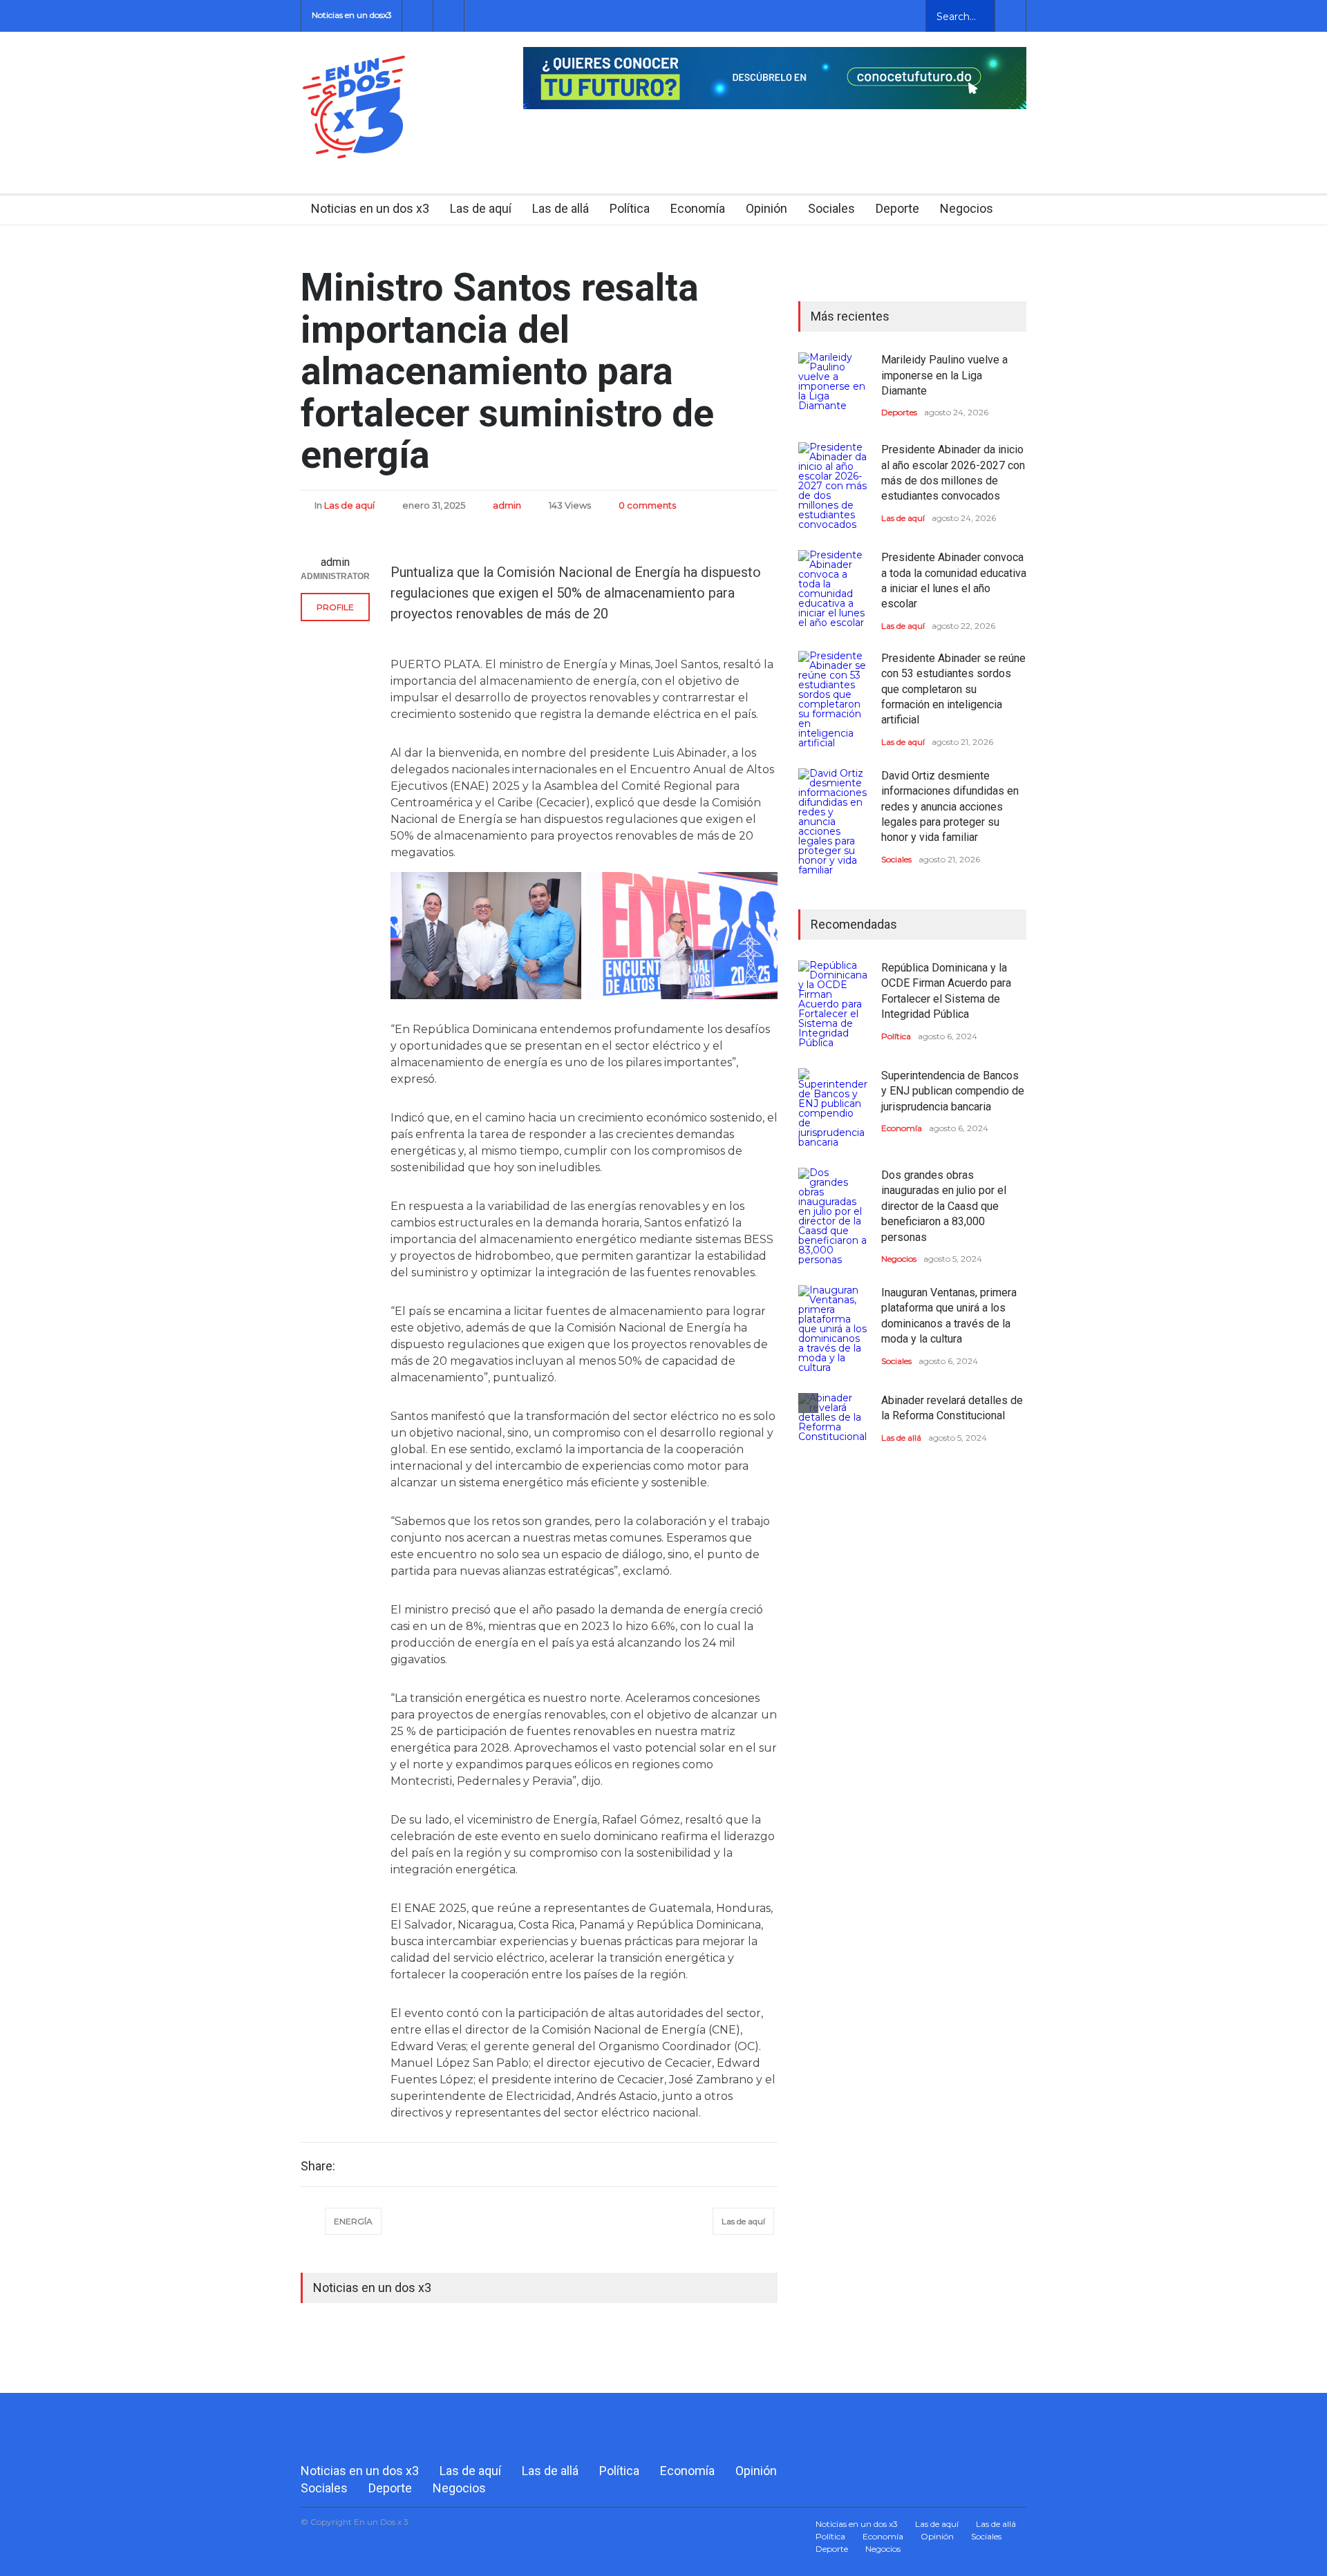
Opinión (766, 208)
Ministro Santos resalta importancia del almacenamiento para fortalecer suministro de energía (507, 371)
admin (507, 505)
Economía (698, 208)
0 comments (647, 505)
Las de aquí (481, 208)
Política (630, 208)
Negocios (967, 208)
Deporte (897, 208)
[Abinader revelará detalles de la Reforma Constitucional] (833, 1428)
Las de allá (561, 208)
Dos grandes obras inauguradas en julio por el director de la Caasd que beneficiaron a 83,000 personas (944, 1206)
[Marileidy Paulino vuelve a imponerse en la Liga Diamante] (833, 387)
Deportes (899, 412)
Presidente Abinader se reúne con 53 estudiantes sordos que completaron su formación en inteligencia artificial (953, 689)
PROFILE (335, 607)
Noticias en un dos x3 (370, 208)
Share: (318, 2166)
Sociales (831, 208)
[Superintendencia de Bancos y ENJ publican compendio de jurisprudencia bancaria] (833, 1108)
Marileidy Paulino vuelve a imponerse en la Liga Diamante (944, 375)
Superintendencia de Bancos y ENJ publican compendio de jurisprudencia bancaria (953, 1091)
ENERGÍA (353, 2221)
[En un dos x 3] (354, 146)
